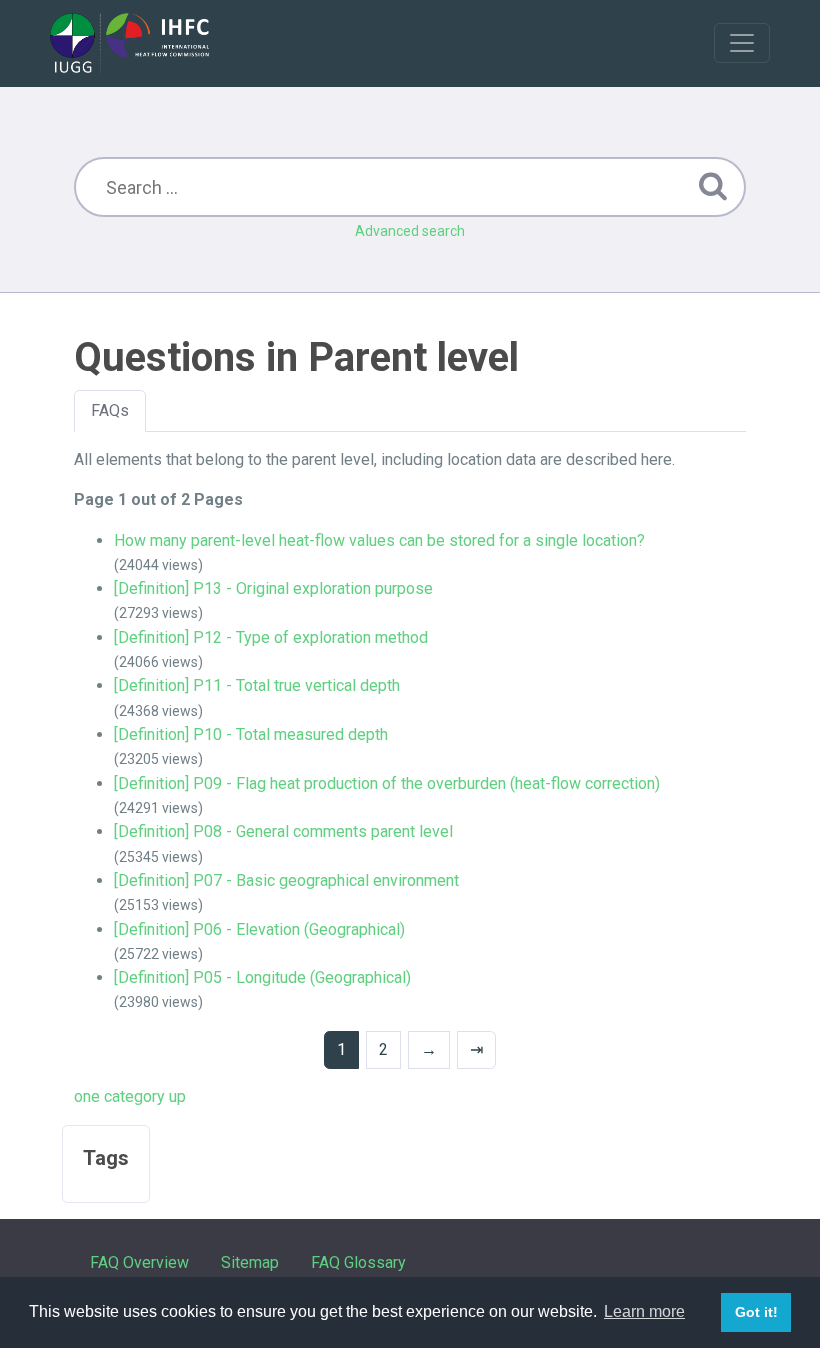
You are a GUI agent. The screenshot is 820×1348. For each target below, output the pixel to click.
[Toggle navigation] (742, 43)
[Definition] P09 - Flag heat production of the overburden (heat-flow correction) (389, 783)
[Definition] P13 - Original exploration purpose (273, 588)
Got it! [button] (756, 1312)
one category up (130, 1096)
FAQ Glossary (358, 1262)
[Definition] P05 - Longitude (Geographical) (262, 977)
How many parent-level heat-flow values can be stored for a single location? (379, 540)
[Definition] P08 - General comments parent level (283, 831)
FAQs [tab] (110, 410)
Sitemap (250, 1262)
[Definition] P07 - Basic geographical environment (286, 880)
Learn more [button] (644, 1311)
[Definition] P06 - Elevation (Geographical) (259, 929)
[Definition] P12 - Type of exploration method (271, 637)
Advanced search (410, 231)
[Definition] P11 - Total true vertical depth (257, 685)
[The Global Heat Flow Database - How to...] (129, 43)
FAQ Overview (139, 1262)
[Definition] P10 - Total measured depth (251, 734)
